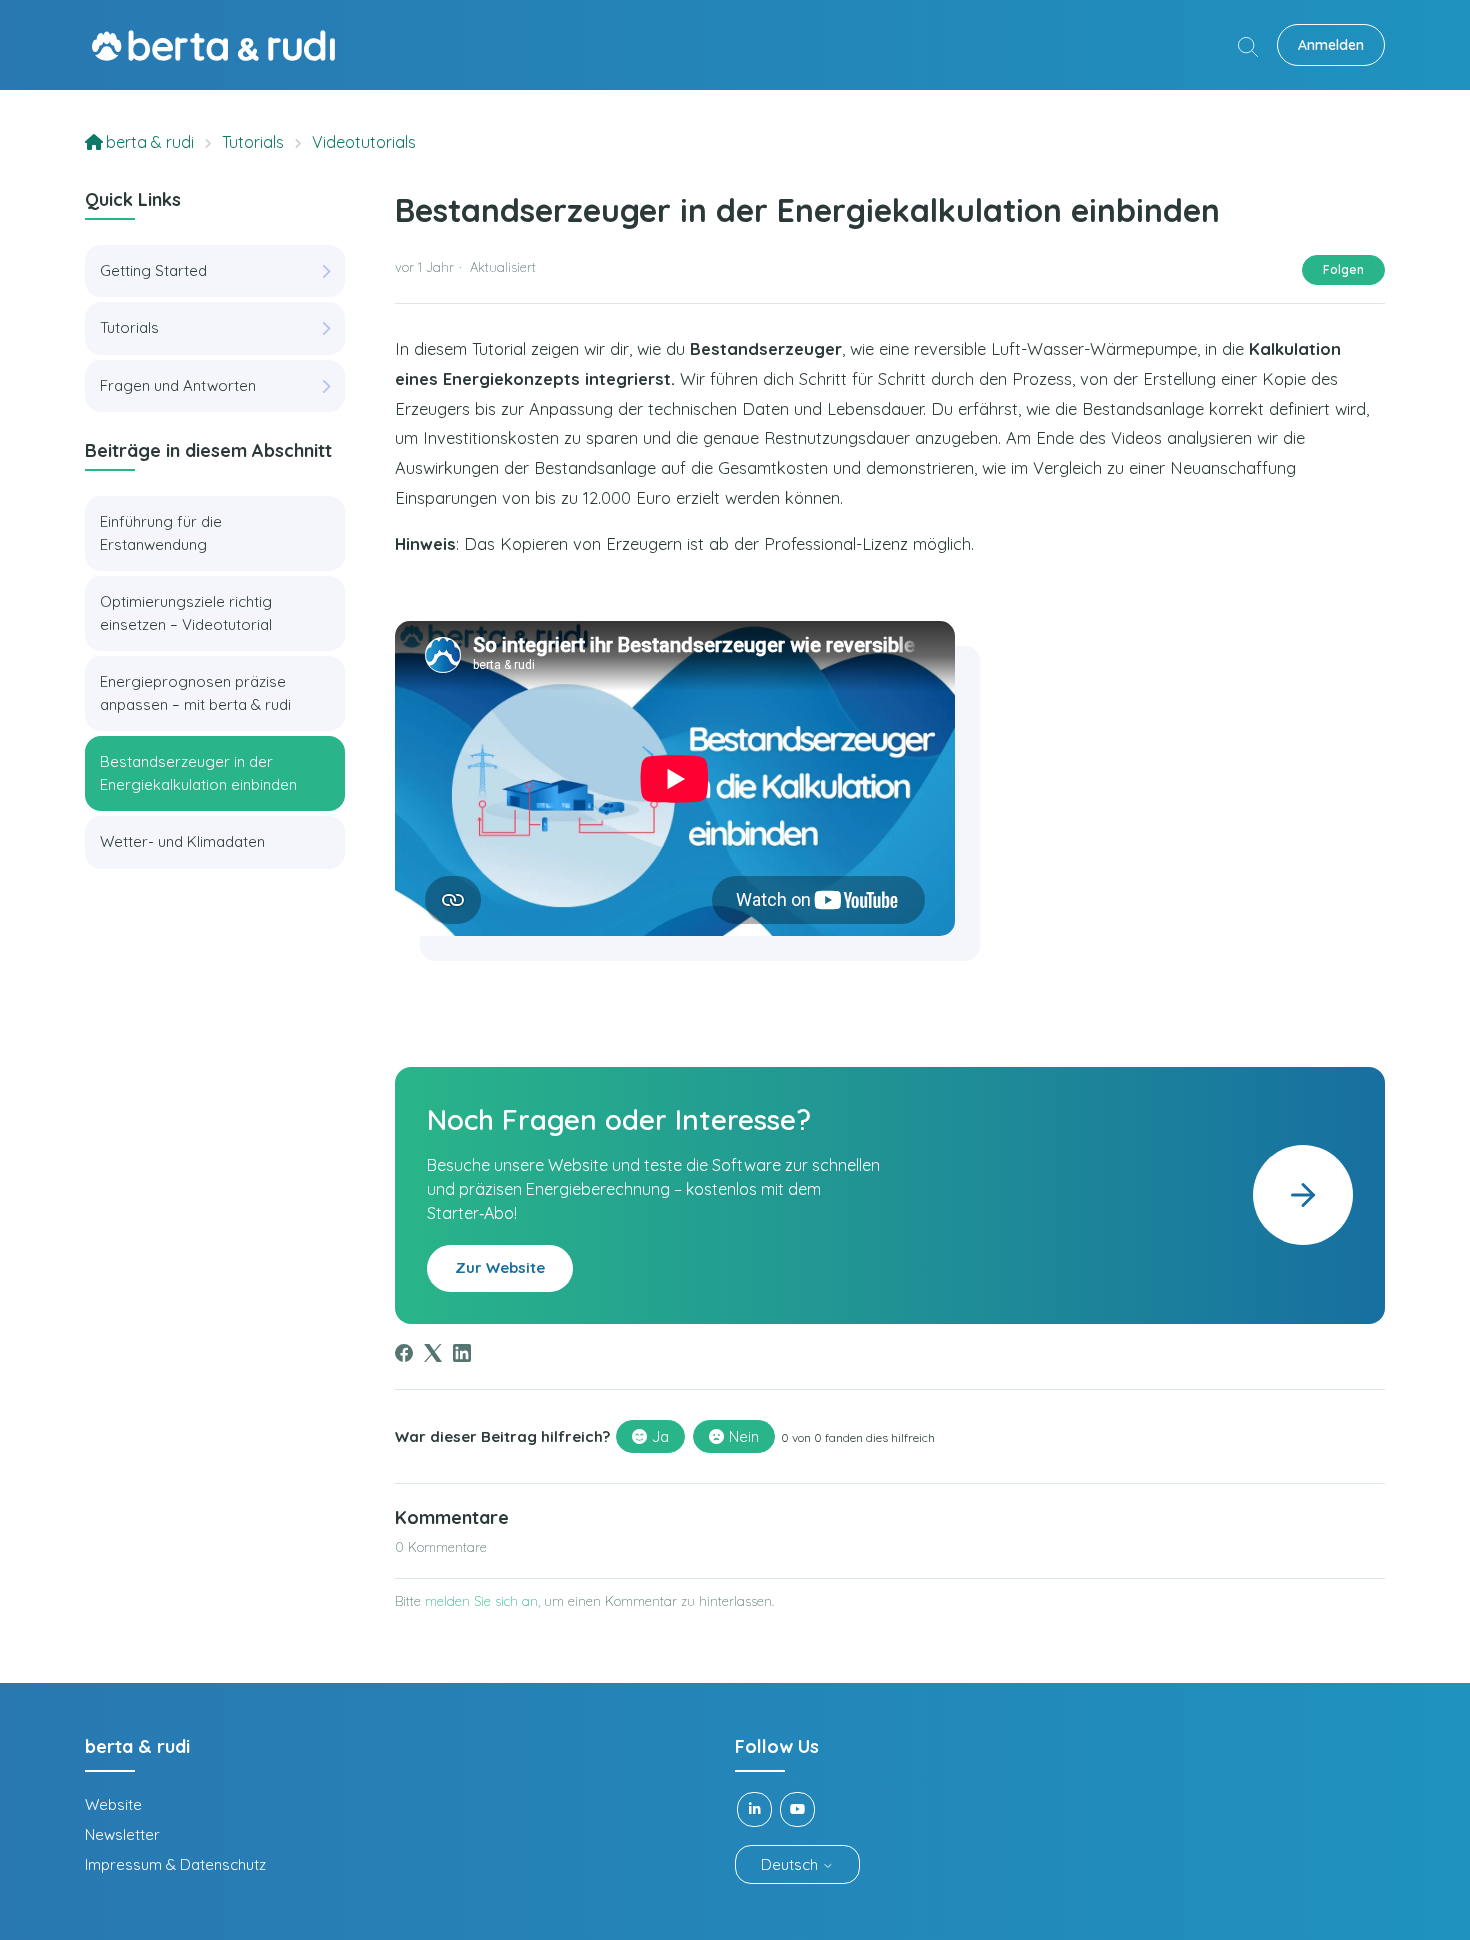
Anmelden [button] (1331, 45)
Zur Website (500, 1267)
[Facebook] (404, 1353)
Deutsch (791, 1864)
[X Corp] (433, 1353)
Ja (660, 1436)
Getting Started (153, 270)
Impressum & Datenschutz (175, 1864)
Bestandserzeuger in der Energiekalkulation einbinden (198, 773)
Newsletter (122, 1834)
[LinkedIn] (462, 1353)
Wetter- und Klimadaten (182, 841)
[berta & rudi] (213, 45)
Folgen (1343, 269)
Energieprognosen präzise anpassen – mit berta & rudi (195, 693)
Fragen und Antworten (178, 385)
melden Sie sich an (481, 1601)
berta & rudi (150, 142)
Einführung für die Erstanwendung (161, 533)
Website (113, 1804)
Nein (744, 1436)
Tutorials (253, 142)
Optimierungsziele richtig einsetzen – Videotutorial (186, 613)
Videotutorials (364, 142)
